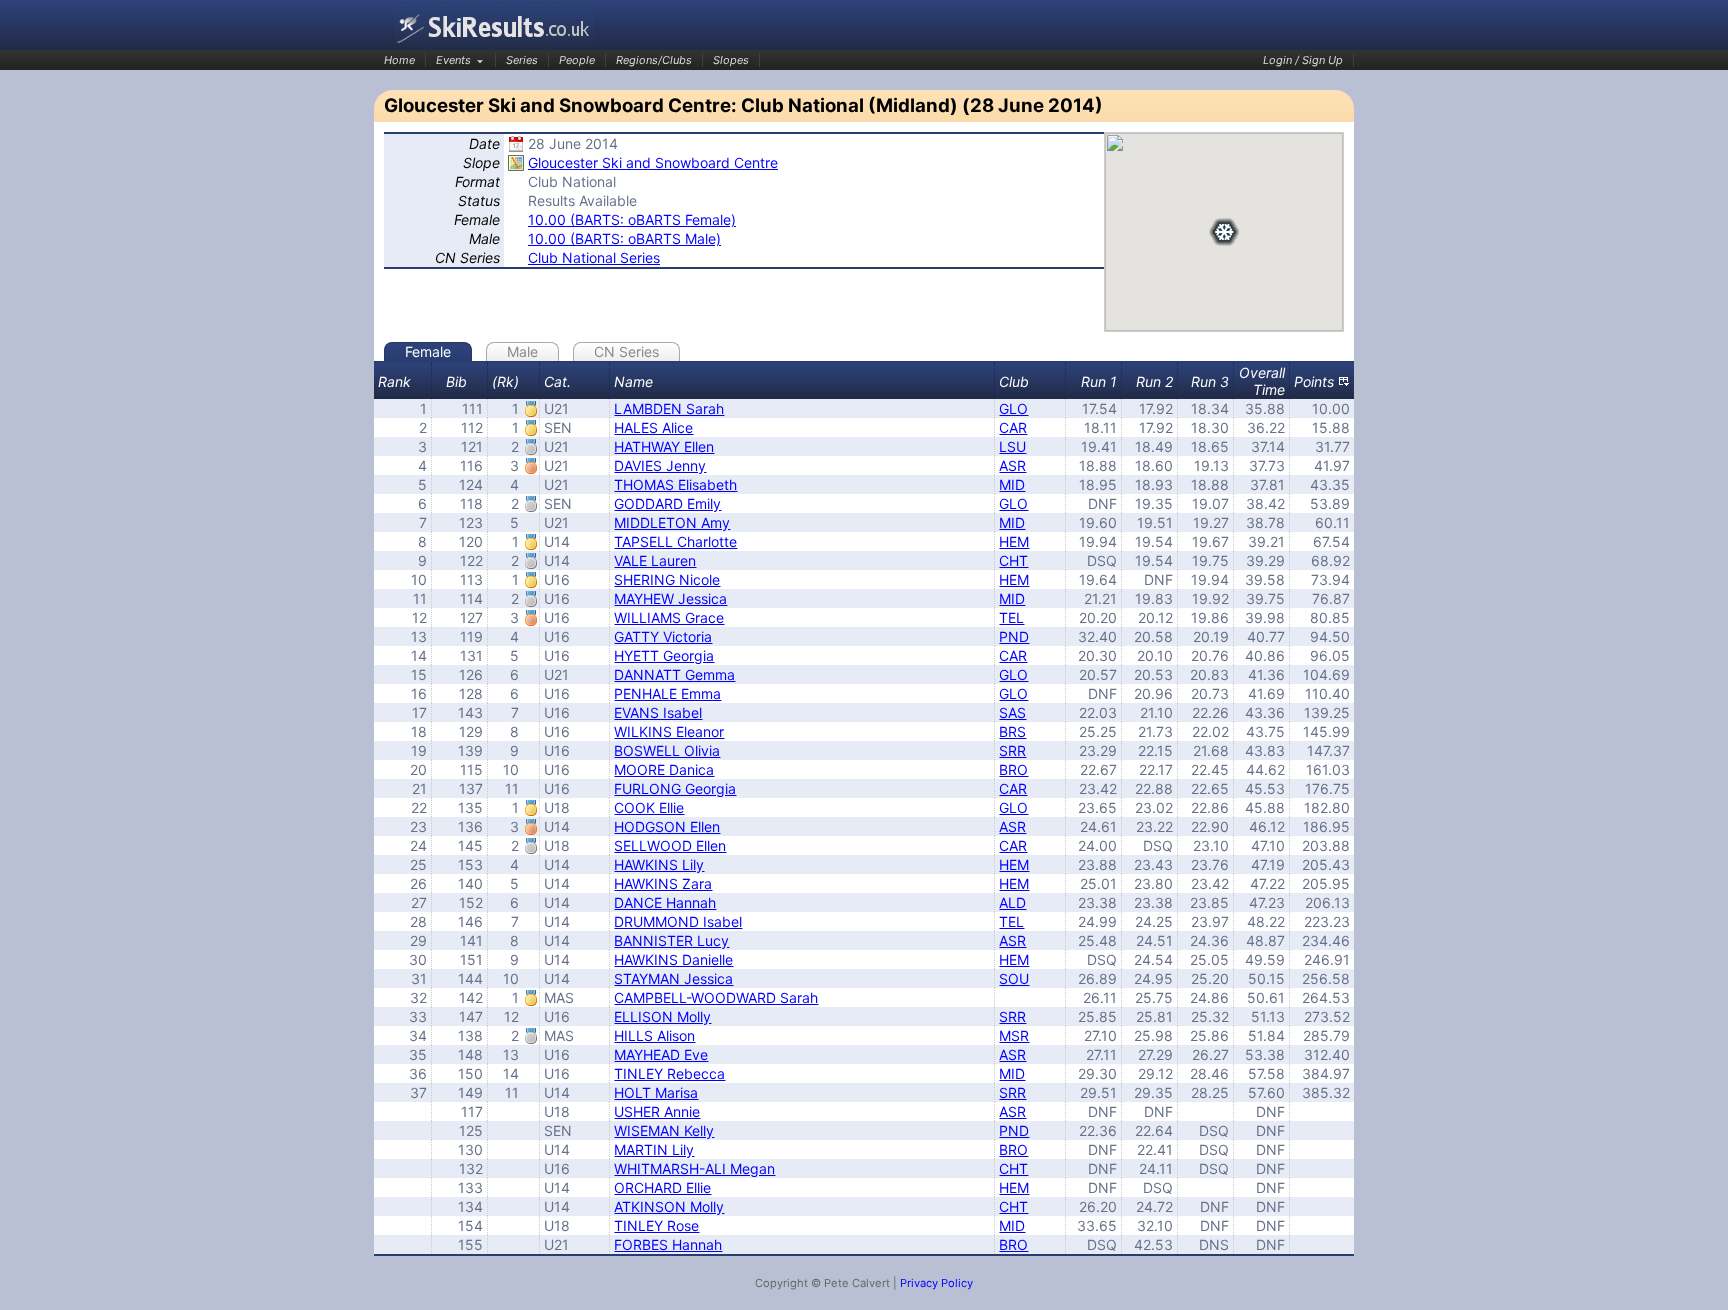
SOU (1014, 978)
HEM (1014, 541)
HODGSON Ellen (667, 826)
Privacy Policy (936, 1283)
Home (399, 60)
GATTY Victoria (663, 636)
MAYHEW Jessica (670, 598)
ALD (1012, 902)
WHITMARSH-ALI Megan (694, 1168)
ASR (1012, 465)
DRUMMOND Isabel (678, 921)
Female (428, 351)
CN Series (626, 351)
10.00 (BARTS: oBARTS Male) (624, 238)
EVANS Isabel (658, 712)
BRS (1012, 731)
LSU (1012, 446)
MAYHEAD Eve (661, 1054)
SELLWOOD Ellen (670, 845)
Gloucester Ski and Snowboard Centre (653, 162)
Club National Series (594, 257)
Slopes (731, 60)
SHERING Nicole (667, 579)
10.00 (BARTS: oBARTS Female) (632, 219)
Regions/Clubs (654, 60)
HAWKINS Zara (663, 883)
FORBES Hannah (668, 1244)
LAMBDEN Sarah (669, 408)
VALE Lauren (655, 560)
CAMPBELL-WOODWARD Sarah (716, 997)
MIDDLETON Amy (672, 522)
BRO (1013, 769)
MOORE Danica (664, 769)
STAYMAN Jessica (673, 978)
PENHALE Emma (667, 693)
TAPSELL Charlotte (675, 541)
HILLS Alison (654, 1035)
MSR (1014, 1035)
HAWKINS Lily (659, 864)
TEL (1011, 617)
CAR (1013, 427)
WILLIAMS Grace (669, 617)
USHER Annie (657, 1111)
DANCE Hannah (665, 902)
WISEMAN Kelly (664, 1130)
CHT (1013, 560)
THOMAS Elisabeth (675, 484)
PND (1014, 636)
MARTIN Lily (654, 1149)
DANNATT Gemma (674, 674)
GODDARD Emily (667, 503)
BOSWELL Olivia (667, 750)
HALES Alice (653, 427)
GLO (1013, 408)
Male (522, 351)
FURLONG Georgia (675, 788)
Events (453, 60)
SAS (1012, 712)
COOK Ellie (649, 807)
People (577, 60)
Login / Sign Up (1303, 60)
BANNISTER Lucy (671, 940)
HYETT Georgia (664, 655)
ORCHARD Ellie (662, 1187)
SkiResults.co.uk (494, 27)
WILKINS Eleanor (669, 731)
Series (522, 60)
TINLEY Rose (656, 1225)
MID (1012, 484)
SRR (1012, 750)
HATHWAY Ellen (664, 446)
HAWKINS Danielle (673, 959)
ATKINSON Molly (669, 1206)
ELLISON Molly (662, 1016)
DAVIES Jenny (660, 465)
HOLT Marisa (656, 1092)
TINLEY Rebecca (669, 1073)
